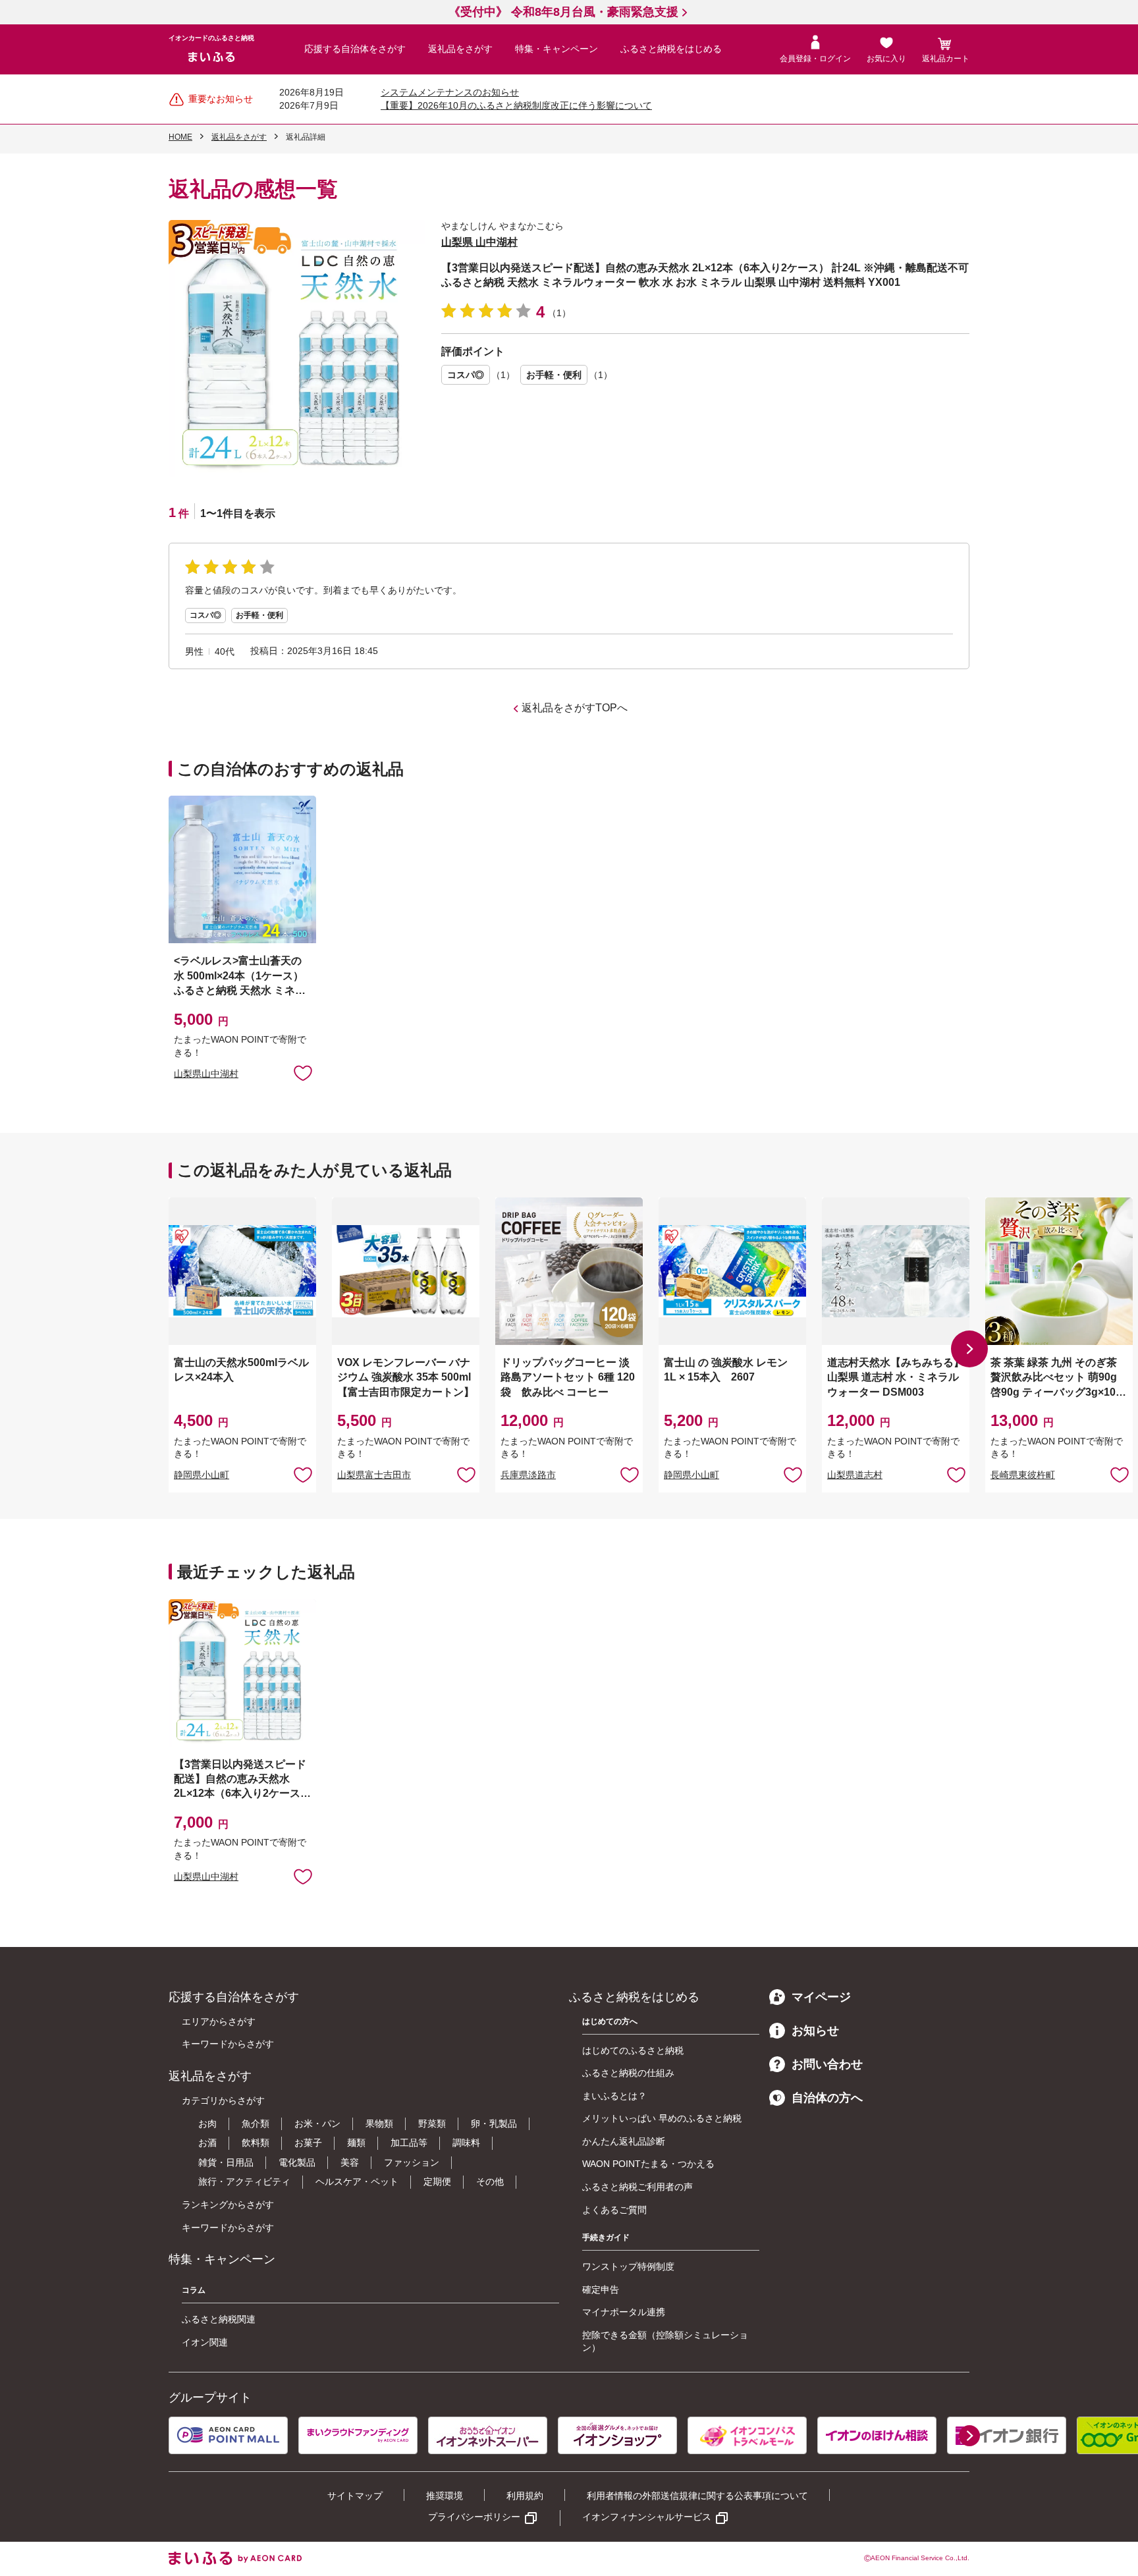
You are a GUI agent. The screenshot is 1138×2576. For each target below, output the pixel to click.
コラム (194, 2290)
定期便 (437, 2181)
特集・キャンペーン (556, 49)
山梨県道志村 (855, 1475)
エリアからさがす (219, 2021)
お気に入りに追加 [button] (303, 1072)
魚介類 (256, 2124)
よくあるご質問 (614, 2210)
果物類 (379, 2124)
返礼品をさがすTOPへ (575, 708)
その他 (490, 2181)
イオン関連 (205, 2342)
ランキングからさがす (228, 2205)
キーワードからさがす (228, 2044)
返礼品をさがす (460, 49)
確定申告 (601, 2289)
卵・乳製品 (494, 2124)
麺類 (356, 2143)
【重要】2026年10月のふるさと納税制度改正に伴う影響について (516, 105)
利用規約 (525, 2496)
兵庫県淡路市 (528, 1475)
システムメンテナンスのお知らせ (450, 92)
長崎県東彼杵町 (1023, 1475)
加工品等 (409, 2143)
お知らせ (815, 2031)
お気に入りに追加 (303, 1474)
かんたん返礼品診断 (624, 2141)
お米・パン (317, 2124)
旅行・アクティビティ (244, 2181)
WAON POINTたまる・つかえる (648, 2164)
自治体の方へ (827, 2098)
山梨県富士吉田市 (374, 1475)
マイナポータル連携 (624, 2312)
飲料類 (256, 2143)
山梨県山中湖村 (206, 1074)
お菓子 (308, 2143)
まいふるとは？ (614, 2096)
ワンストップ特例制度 (628, 2266)
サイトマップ (355, 2496)
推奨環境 (445, 2496)
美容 (350, 2162)
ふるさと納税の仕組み (628, 2073)
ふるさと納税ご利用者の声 (637, 2187)
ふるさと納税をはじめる (671, 49)
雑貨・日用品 (226, 2162)
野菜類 (432, 2124)
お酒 (207, 2143)
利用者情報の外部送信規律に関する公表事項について (697, 2496)
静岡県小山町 (202, 1475)
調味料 (466, 2143)
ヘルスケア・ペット (357, 2181)
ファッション (412, 2162)
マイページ (821, 1997)
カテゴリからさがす (223, 2100)
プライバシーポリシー (474, 2517)
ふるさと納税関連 (219, 2319)
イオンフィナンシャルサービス (647, 2517)
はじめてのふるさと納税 (633, 2050)
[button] (969, 1349)
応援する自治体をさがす (355, 49)
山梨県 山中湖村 (479, 242)
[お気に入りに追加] (303, 1072)
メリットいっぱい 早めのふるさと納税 (662, 2118)
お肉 (207, 2124)
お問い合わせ (827, 2064)
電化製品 (297, 2162)
